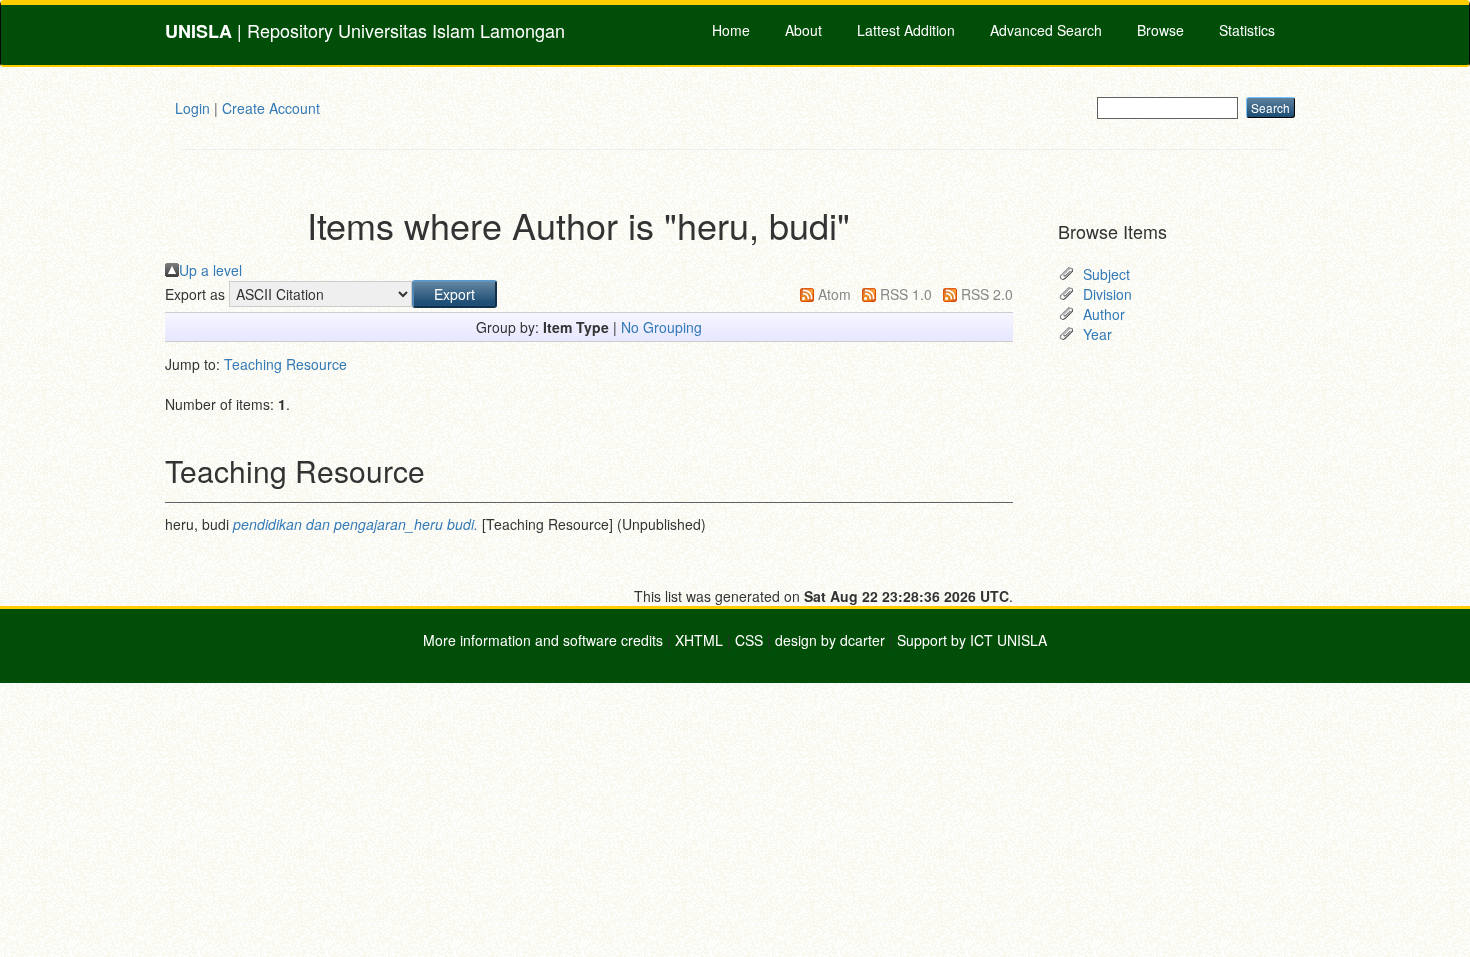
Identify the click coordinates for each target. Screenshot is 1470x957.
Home (731, 30)
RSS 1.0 (906, 294)
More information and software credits (543, 640)
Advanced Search (1046, 30)
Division (1107, 294)
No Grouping (661, 327)
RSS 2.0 (987, 294)
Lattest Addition (906, 30)
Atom (834, 294)
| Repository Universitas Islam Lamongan (365, 30)
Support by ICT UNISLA (972, 640)
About (803, 30)
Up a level (210, 270)
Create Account (271, 108)
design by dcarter (830, 640)
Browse (1160, 30)
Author (1104, 314)
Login (192, 108)
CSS (749, 640)
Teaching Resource (285, 364)
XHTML (699, 640)
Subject (1106, 274)
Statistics (1247, 30)
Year (1097, 334)
